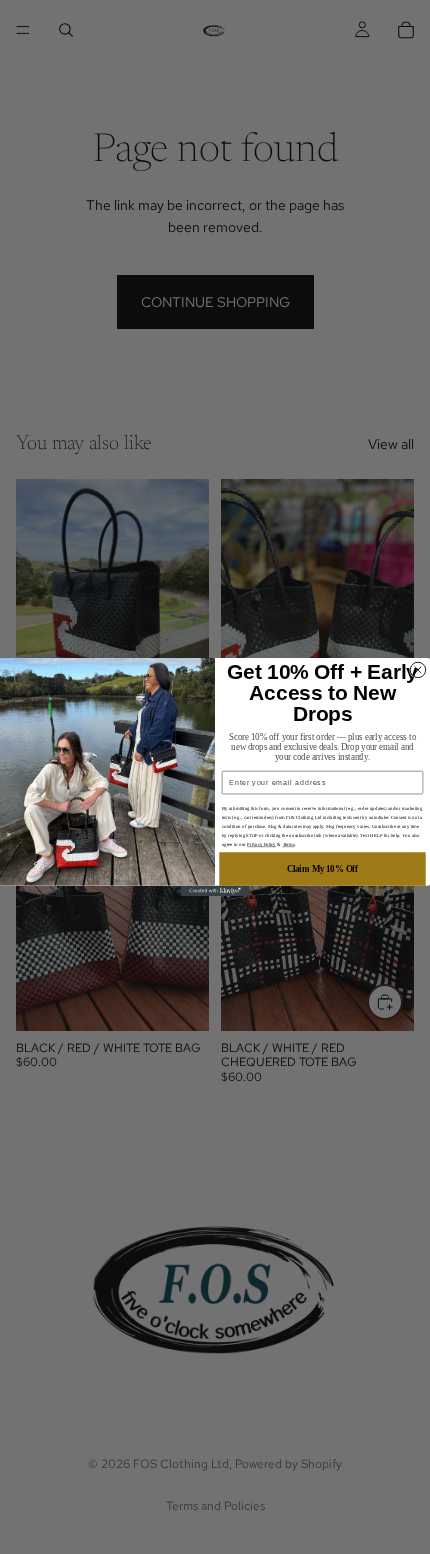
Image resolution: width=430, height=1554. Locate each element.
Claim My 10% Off (323, 868)
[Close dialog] (417, 669)
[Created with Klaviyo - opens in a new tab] (215, 891)
